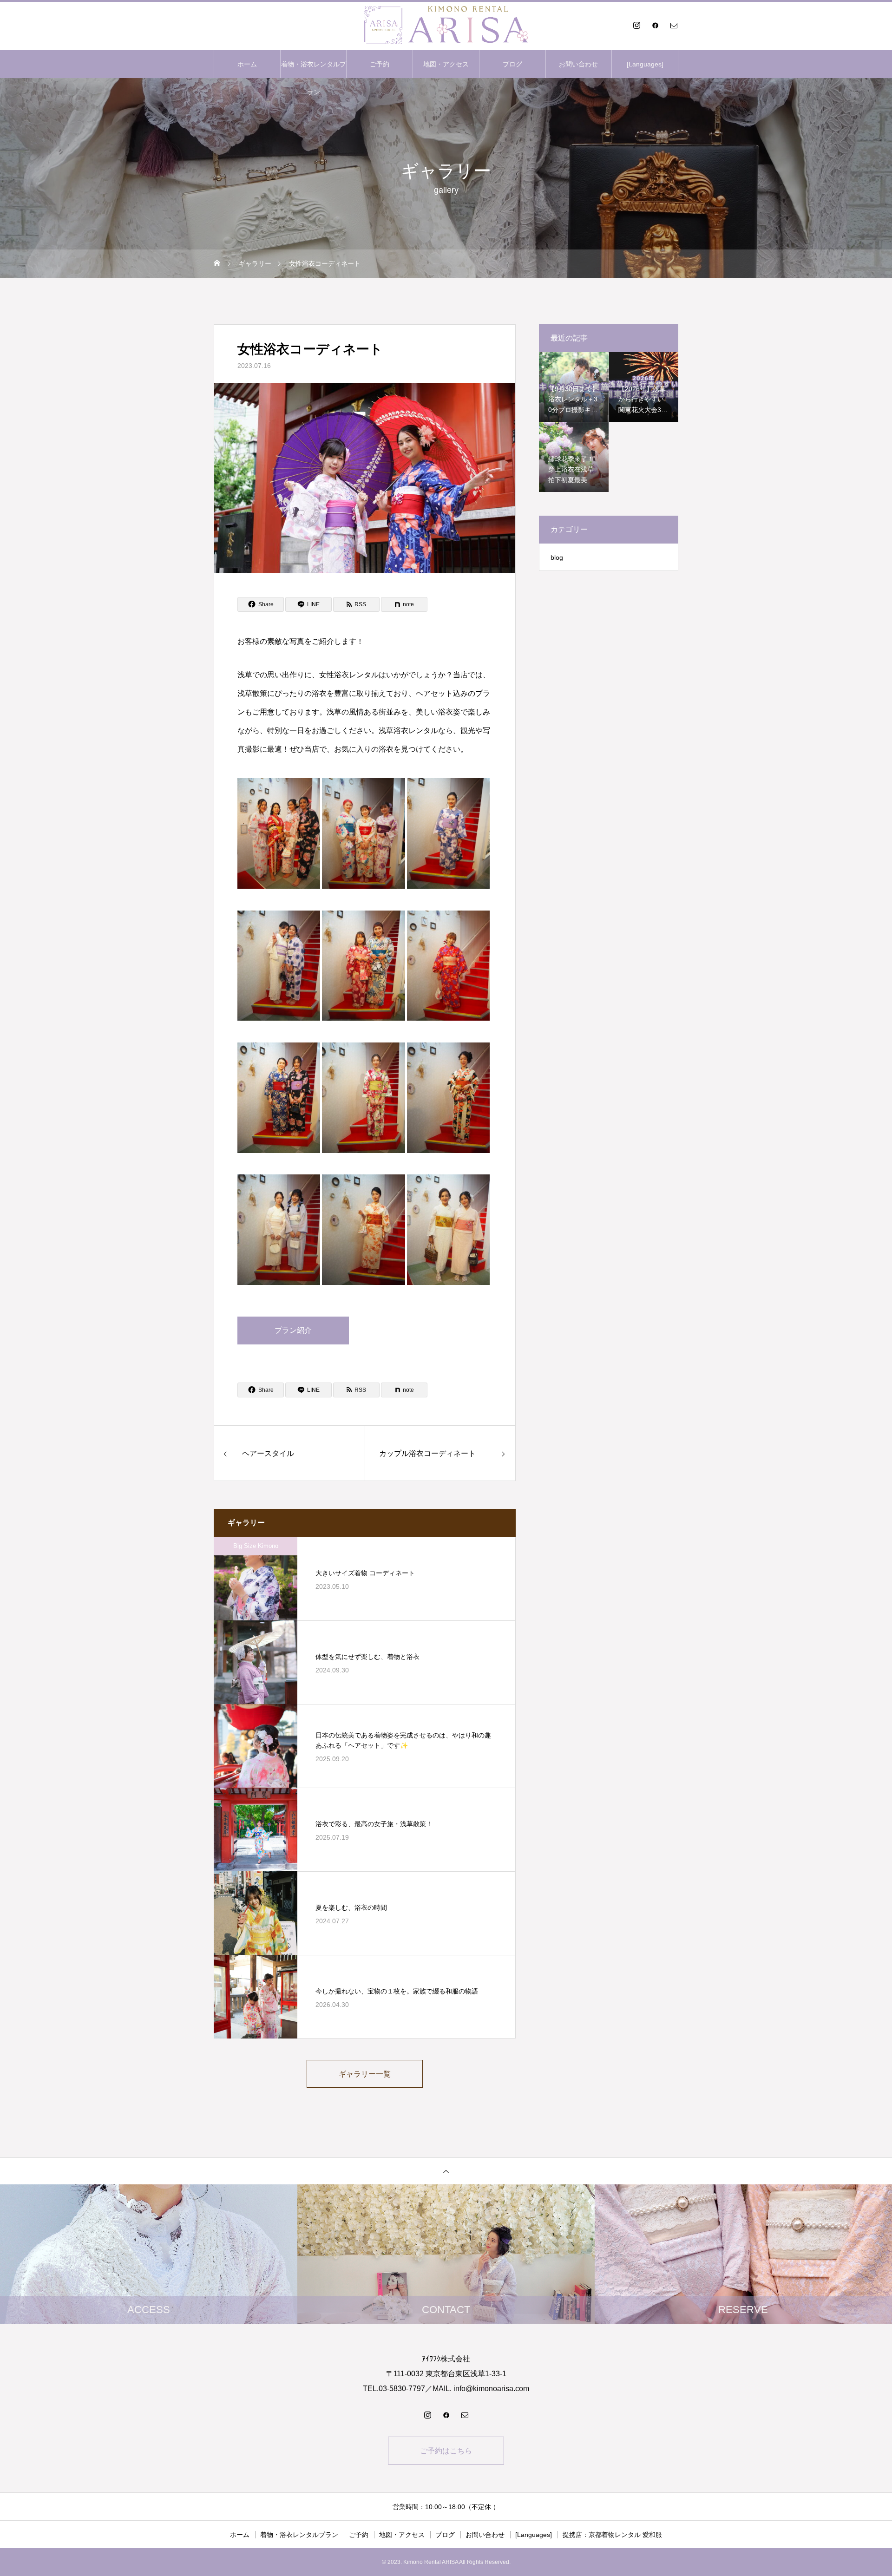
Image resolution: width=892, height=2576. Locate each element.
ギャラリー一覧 (365, 2074)
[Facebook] (655, 25)
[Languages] (645, 64)
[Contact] (674, 25)
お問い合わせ (578, 64)
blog (557, 557)
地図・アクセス (446, 64)
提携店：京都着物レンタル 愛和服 (612, 2535)
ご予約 (380, 64)
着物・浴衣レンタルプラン (314, 69)
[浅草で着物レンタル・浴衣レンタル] (446, 25)
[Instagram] (636, 25)
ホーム (247, 64)
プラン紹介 (293, 1330)
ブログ (512, 64)
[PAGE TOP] (446, 2171)
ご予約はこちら (446, 2451)
